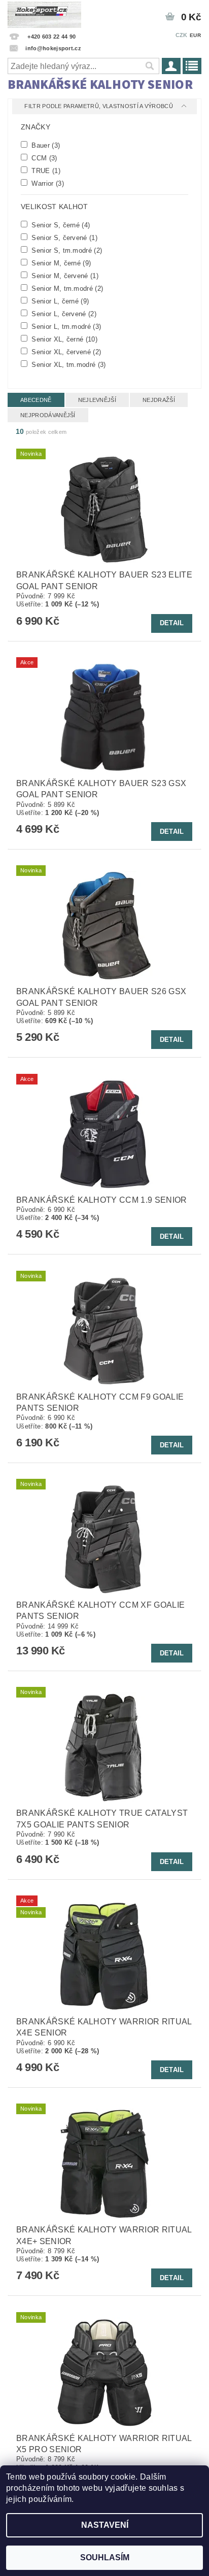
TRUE (45, 171)
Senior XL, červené (65, 352)
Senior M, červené (64, 276)
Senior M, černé (60, 263)
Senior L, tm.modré (65, 326)
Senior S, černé (60, 225)
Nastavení (105, 2525)
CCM (43, 158)
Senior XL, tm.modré (68, 364)
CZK (182, 35)
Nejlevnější (97, 400)
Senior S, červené (63, 238)
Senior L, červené (63, 314)
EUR (195, 35)
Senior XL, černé (63, 339)
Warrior (47, 183)
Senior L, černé (59, 301)
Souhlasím (105, 2557)
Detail (172, 623)
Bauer (45, 145)
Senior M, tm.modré (66, 288)
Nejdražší (159, 400)
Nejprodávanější (48, 415)
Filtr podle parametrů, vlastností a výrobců (99, 106)
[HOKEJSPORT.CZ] (44, 13)
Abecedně (36, 400)
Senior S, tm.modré (66, 250)
